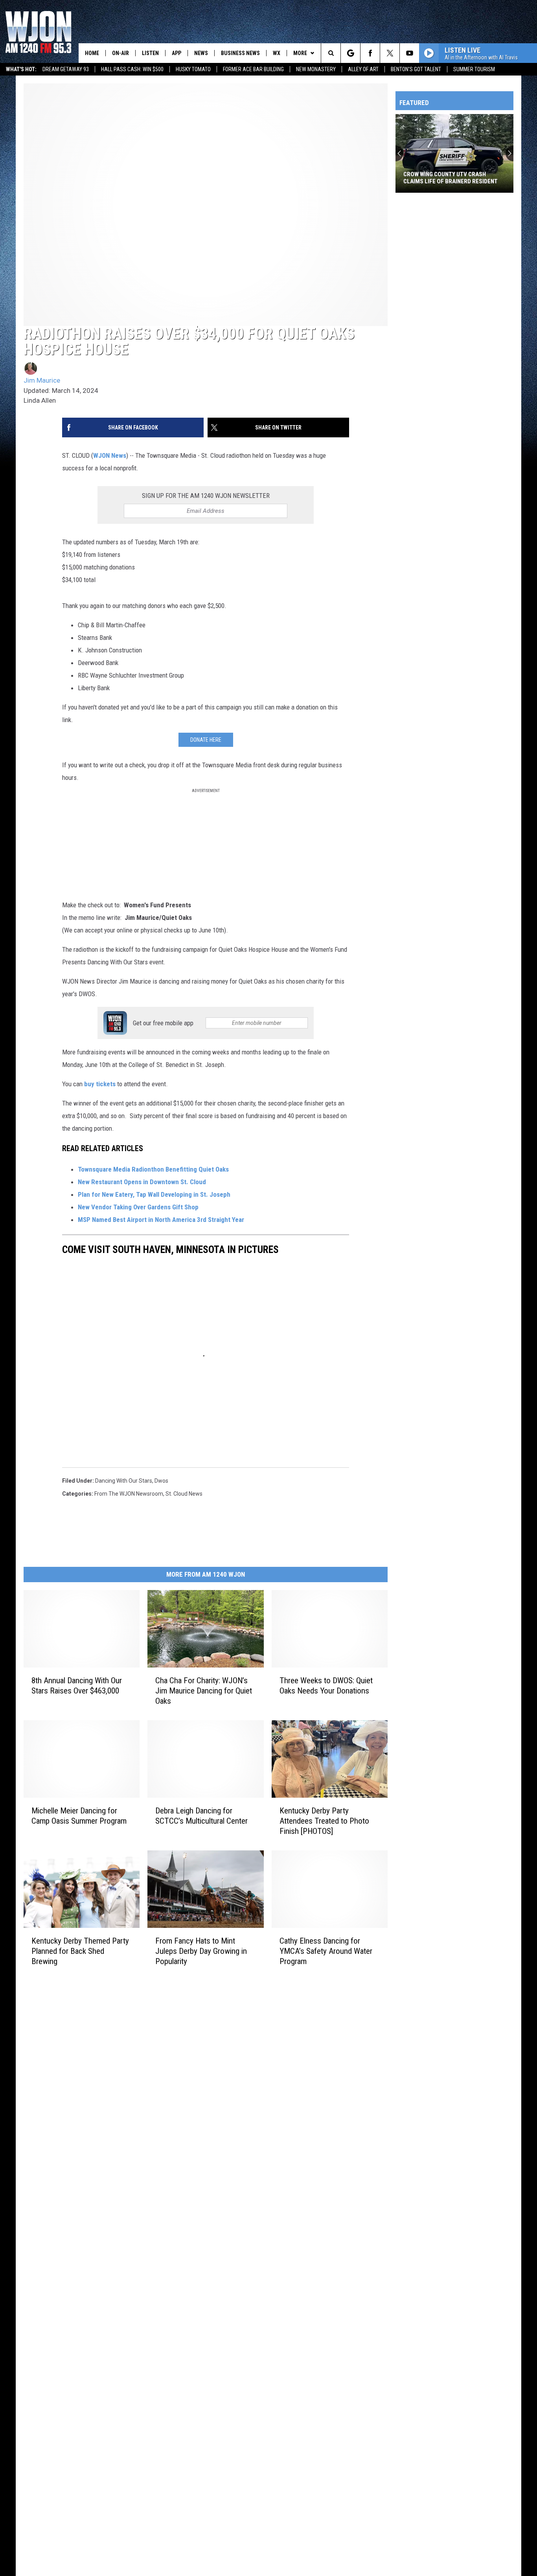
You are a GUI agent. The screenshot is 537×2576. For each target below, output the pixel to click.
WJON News (110, 455)
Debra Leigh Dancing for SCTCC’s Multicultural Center (201, 1816)
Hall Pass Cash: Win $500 (132, 69)
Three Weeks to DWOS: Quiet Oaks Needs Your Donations (326, 1686)
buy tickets (99, 1084)
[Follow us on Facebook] (370, 53)
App (177, 53)
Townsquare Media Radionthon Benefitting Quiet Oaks (154, 1169)
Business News (240, 53)
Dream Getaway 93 (66, 69)
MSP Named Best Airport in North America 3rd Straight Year (161, 1220)
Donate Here (206, 740)
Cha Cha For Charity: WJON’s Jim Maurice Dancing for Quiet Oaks (204, 1691)
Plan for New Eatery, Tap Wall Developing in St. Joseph (155, 1194)
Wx (277, 53)
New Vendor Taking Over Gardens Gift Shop (139, 1207)
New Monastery (316, 69)
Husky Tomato (193, 69)
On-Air (120, 53)
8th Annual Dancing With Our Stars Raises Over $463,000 (77, 1686)
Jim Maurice (42, 380)
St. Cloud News (184, 1494)
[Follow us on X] (390, 53)
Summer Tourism (474, 69)
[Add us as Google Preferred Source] (350, 53)
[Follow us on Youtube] (409, 53)
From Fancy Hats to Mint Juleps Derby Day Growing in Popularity (201, 1951)
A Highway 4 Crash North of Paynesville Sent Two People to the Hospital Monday (450, 178)
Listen (150, 53)
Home (92, 53)
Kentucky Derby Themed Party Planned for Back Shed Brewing (80, 1951)
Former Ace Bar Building (253, 69)
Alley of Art (363, 69)
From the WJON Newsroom (129, 1494)
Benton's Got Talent (416, 69)
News (201, 53)
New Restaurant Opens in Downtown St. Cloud (143, 1182)
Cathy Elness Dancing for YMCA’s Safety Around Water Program (326, 1951)
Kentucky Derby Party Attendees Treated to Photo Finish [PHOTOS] (324, 1821)
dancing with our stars (124, 1481)
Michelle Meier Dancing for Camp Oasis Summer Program (79, 1816)
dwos (161, 1481)
